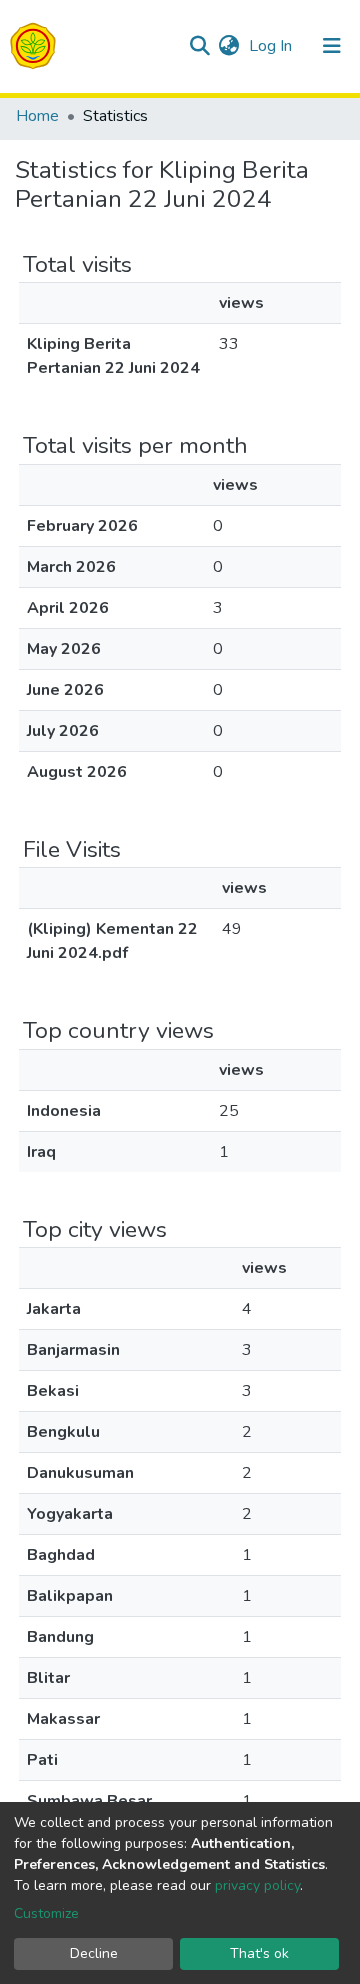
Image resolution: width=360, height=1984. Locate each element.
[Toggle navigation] (332, 46)
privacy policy (257, 1885)
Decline (94, 1953)
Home (37, 116)
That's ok (259, 1953)
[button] (228, 46)
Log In (272, 46)
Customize (46, 1913)
